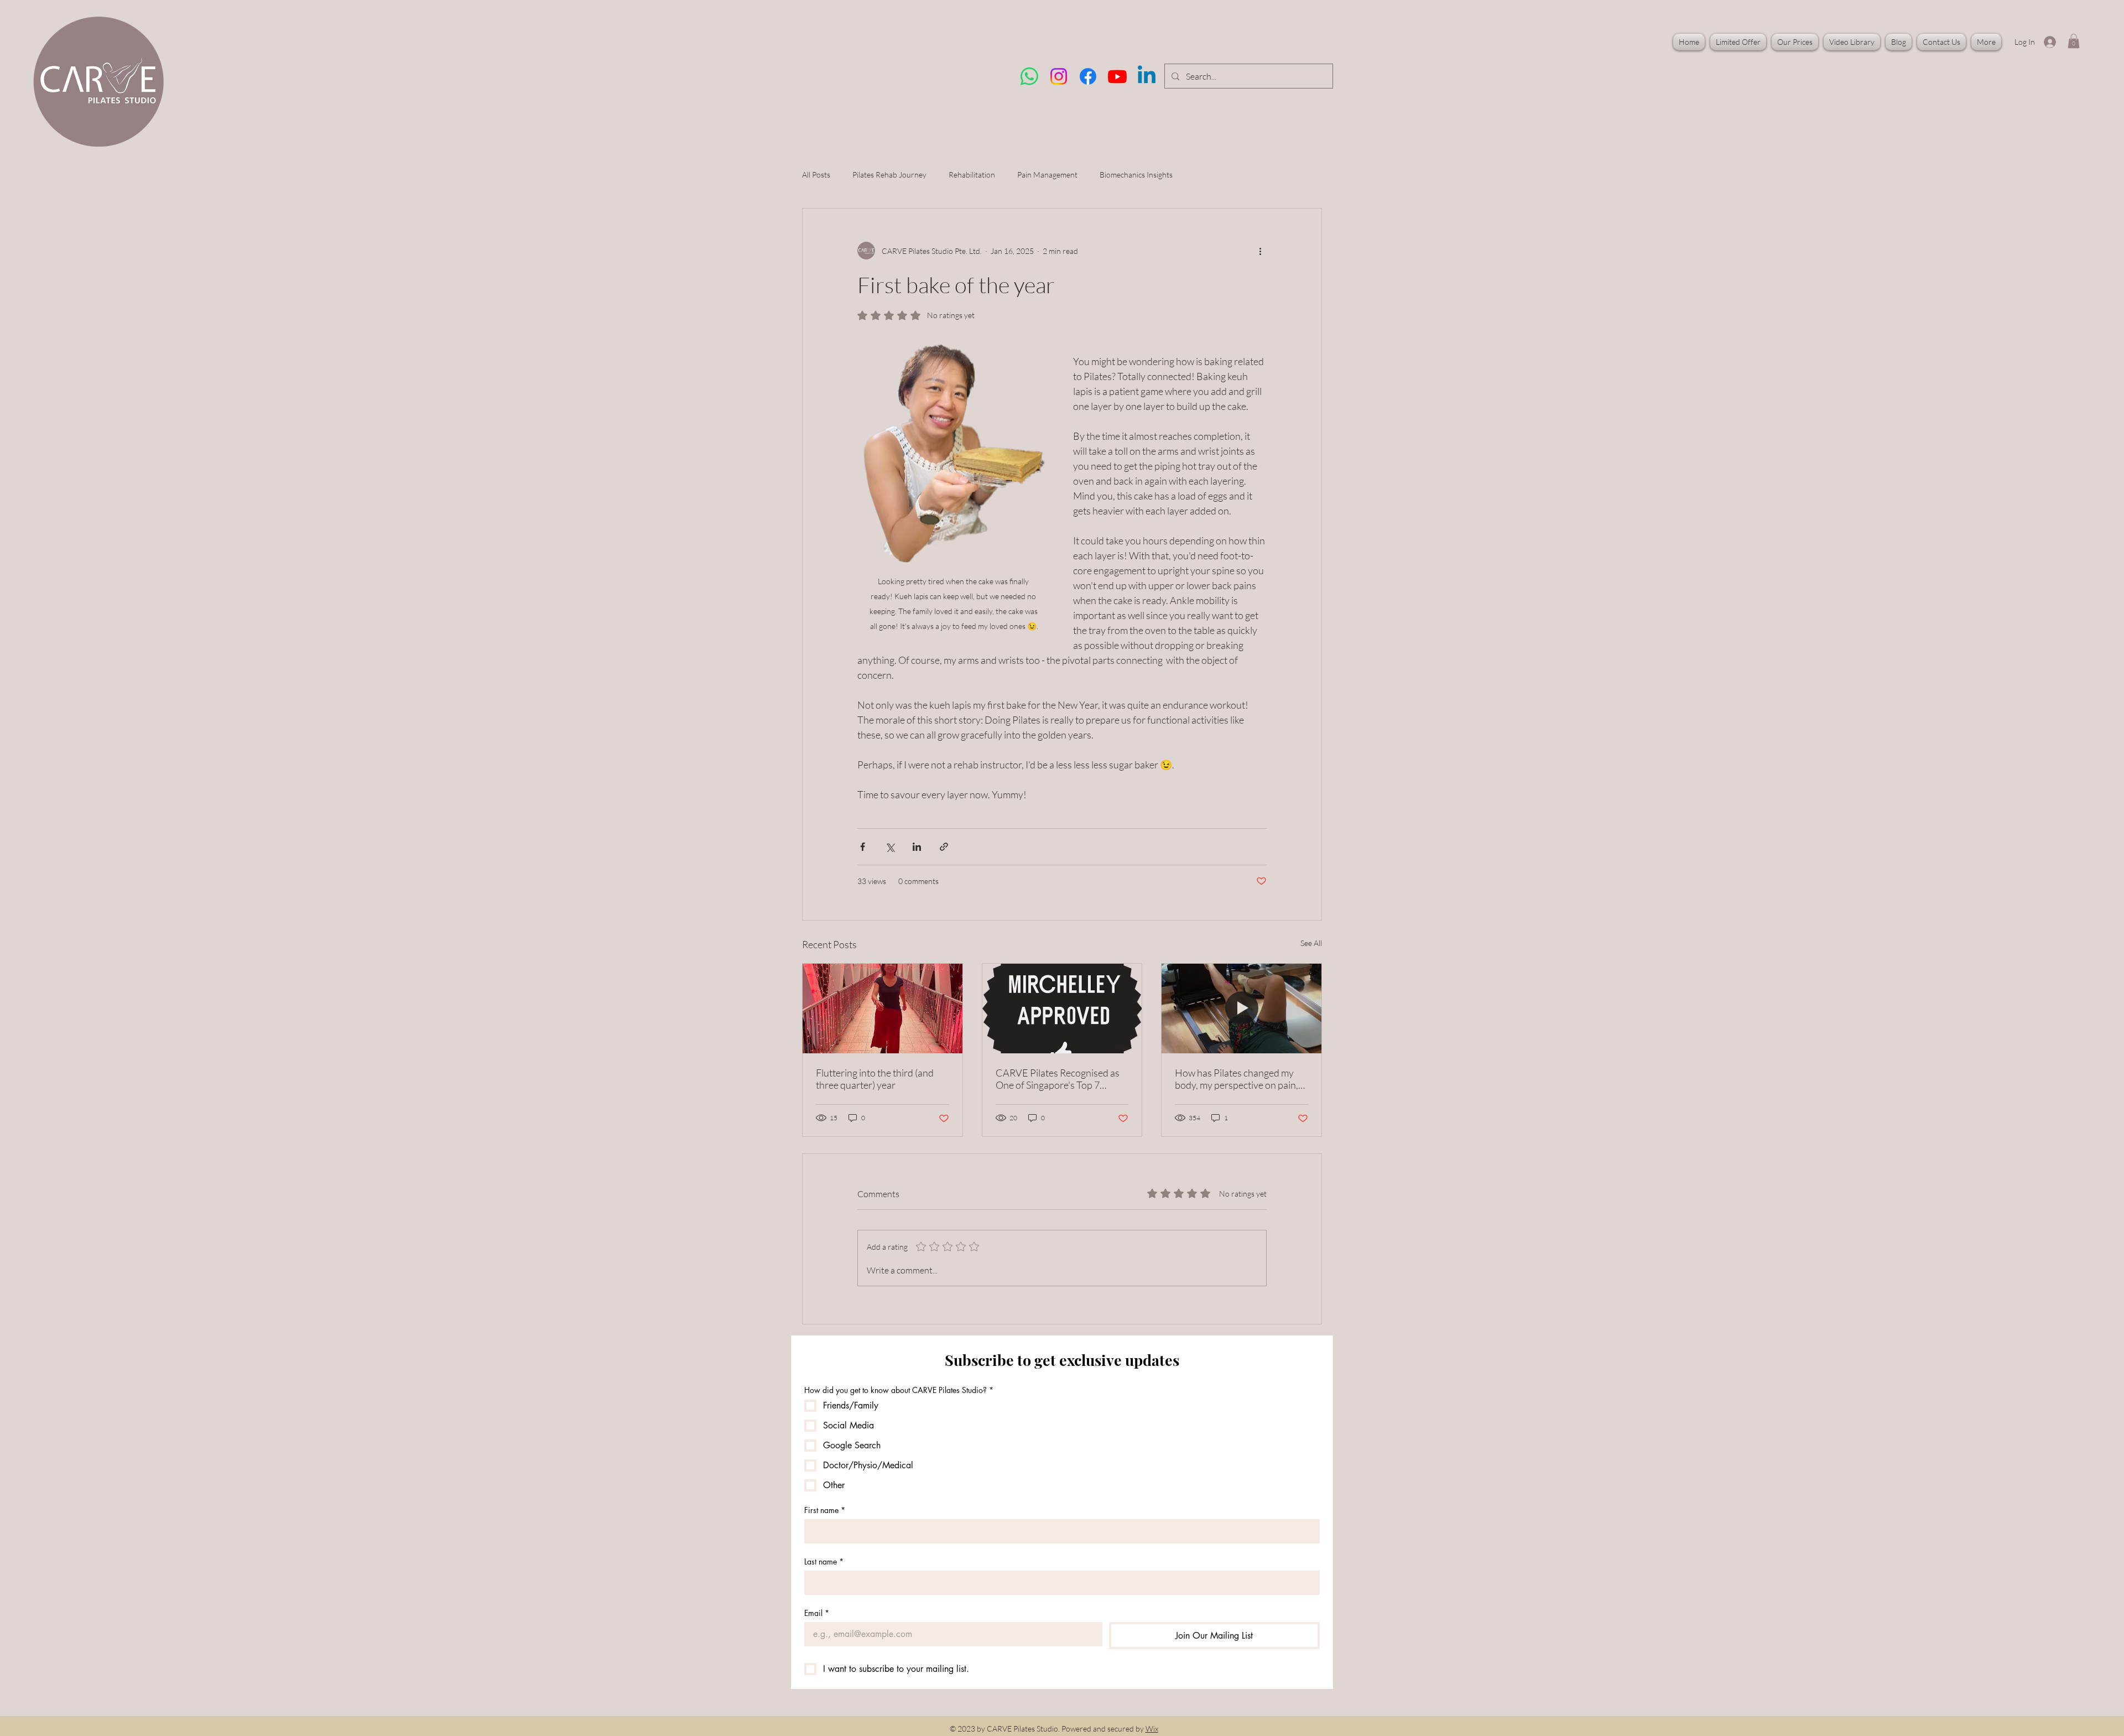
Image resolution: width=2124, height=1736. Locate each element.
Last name (824, 1561)
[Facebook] (1088, 76)
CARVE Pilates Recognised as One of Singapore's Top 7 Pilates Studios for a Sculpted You (1058, 1079)
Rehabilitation (972, 175)
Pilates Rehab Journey (889, 175)
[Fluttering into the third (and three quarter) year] (883, 1009)
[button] (2074, 41)
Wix (1152, 1729)
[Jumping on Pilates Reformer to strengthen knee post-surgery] (1241, 1009)
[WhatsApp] (1029, 76)
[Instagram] (1059, 76)
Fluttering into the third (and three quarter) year (875, 1079)
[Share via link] (944, 847)
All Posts (816, 175)
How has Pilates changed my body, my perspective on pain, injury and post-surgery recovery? (1237, 1079)
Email (817, 1613)
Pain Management (1047, 175)
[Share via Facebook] (863, 847)
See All (1311, 943)
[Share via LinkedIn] (917, 847)
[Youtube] (1117, 76)
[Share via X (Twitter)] (890, 847)
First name (825, 1510)
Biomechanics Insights (1136, 175)
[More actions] (1260, 251)
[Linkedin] (1147, 76)
